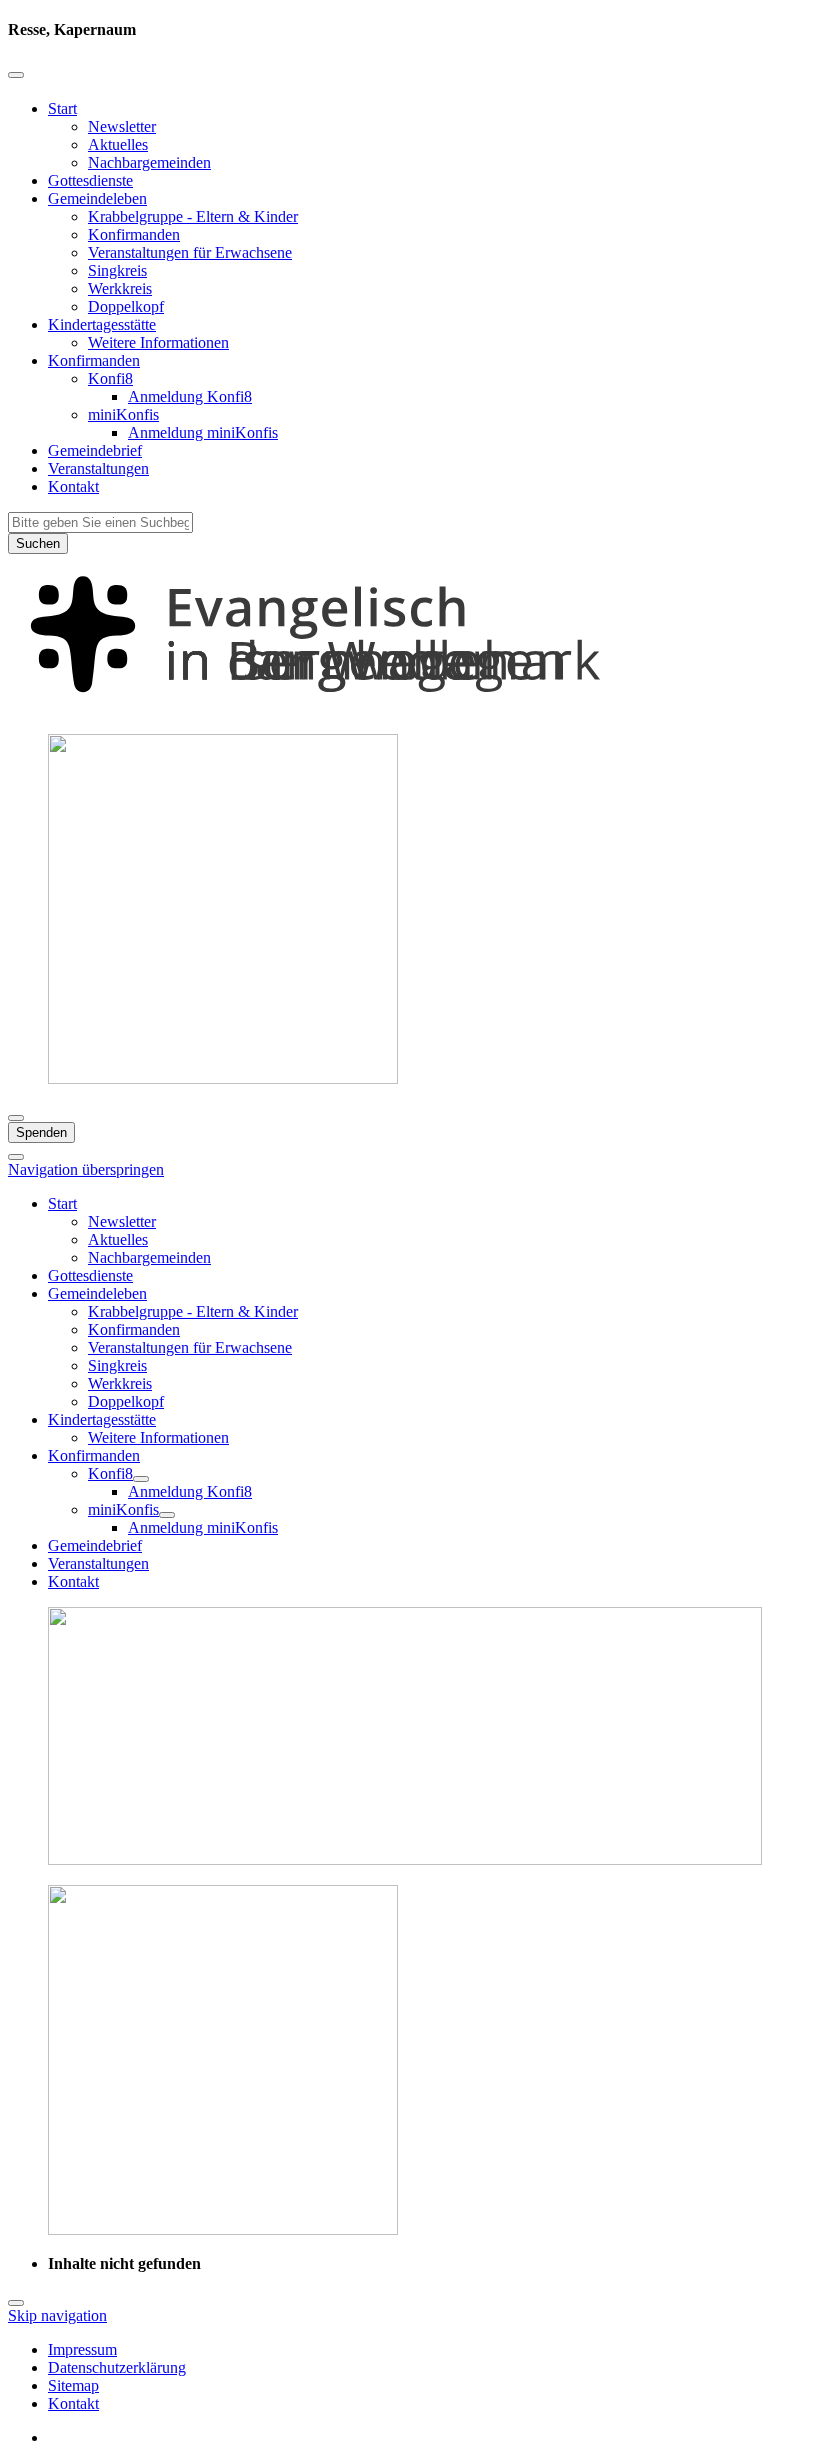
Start (62, 108)
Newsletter (122, 126)
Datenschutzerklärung (117, 2367)
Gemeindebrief (95, 450)
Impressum (82, 2349)
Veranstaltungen (98, 468)
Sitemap (73, 2385)
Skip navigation (57, 2315)
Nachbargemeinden (149, 162)
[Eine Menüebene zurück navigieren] (16, 75)
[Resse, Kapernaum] (410, 708)
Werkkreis (120, 288)
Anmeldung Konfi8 (190, 396)
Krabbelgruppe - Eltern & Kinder (193, 216)
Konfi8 (110, 378)
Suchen (38, 543)
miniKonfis (123, 414)
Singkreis (117, 270)
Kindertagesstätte (102, 324)
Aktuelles (118, 144)
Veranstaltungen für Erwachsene (190, 252)
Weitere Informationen (158, 342)
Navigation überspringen (86, 1169)
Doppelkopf (126, 306)
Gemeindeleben (97, 198)
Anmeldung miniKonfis (203, 432)
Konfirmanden (134, 234)
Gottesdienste (90, 180)
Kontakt (73, 486)
